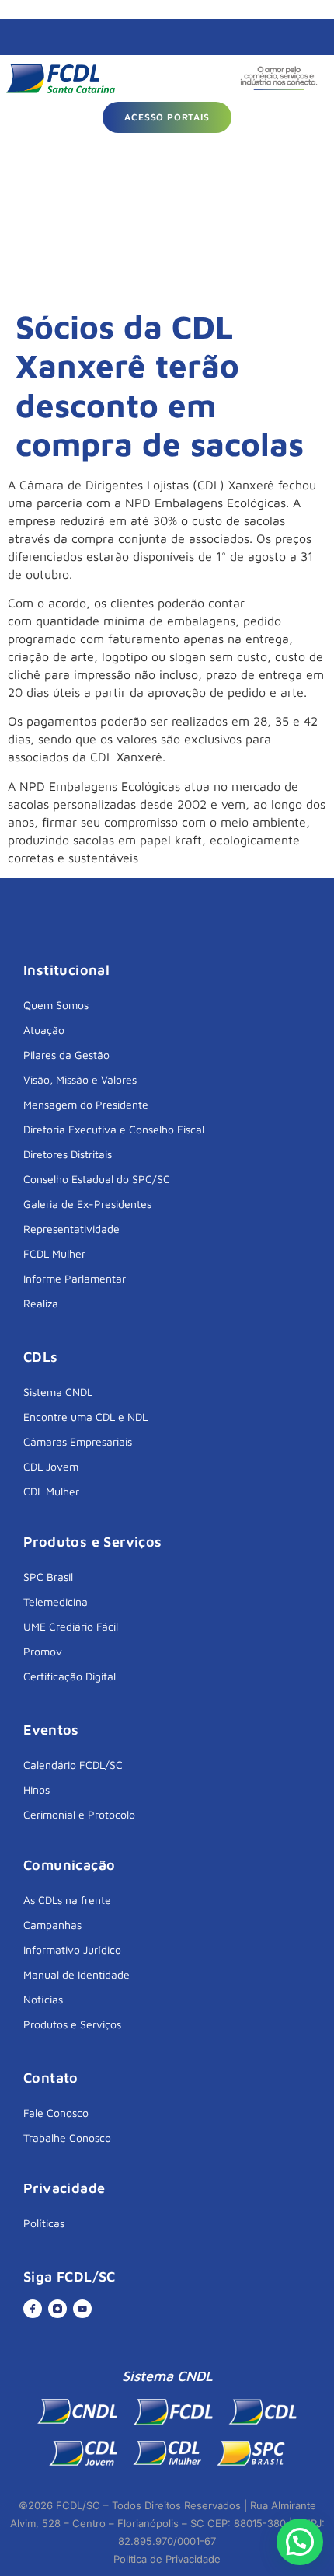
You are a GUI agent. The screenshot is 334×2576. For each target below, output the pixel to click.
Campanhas (52, 1925)
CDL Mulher (51, 1491)
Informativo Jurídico (72, 1949)
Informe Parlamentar (75, 1278)
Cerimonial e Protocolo (79, 1814)
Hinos (37, 1789)
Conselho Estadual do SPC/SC (97, 1179)
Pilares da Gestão (66, 1055)
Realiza (41, 1303)
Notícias (43, 1999)
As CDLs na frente (67, 1900)
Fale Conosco (56, 2113)
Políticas (44, 2223)
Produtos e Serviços (72, 2024)
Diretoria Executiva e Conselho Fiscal (114, 1129)
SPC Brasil (48, 1577)
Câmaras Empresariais (78, 1441)
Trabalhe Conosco (67, 2137)
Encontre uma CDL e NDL (85, 1417)
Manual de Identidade (77, 1974)
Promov (43, 1651)
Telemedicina (56, 1601)
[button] (300, 2542)
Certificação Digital (70, 1676)
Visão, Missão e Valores (80, 1079)
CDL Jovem (51, 1466)
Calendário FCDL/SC (73, 1765)
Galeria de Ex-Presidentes (87, 1204)
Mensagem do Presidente (86, 1104)
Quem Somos (56, 1005)
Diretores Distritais (68, 1154)
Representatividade (71, 1229)
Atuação (44, 1030)
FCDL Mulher (54, 1253)
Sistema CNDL (58, 1392)
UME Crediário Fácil (71, 1626)
